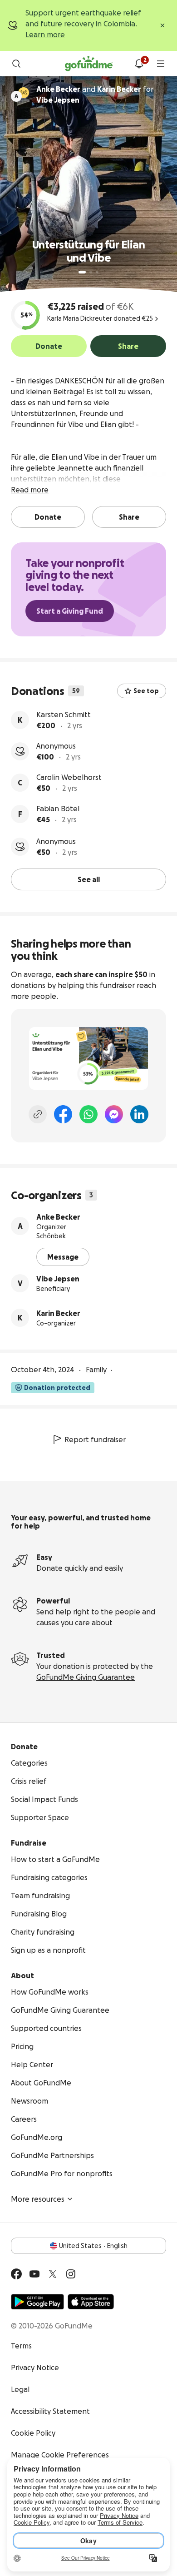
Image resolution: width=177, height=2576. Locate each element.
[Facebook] (63, 1114)
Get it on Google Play (37, 2302)
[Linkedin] (139, 1114)
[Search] (16, 64)
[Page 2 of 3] (91, 272)
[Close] (162, 25)
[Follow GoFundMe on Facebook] (16, 2274)
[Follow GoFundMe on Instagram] (71, 2274)
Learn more (45, 35)
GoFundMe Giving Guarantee (86, 1677)
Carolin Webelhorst (69, 777)
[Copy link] (38, 1114)
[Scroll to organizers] (24, 93)
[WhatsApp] (88, 1114)
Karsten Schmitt (64, 715)
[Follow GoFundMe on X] (53, 2274)
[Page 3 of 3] (97, 272)
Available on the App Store (91, 2302)
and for (95, 94)
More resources (38, 2199)
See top (146, 691)
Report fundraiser (95, 1439)
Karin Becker (58, 1313)
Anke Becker (58, 1217)
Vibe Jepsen (58, 1279)
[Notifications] (139, 64)
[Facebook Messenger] (114, 1114)
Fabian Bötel (58, 809)
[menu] (161, 64)
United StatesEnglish (93, 2246)
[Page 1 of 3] (82, 272)
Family (96, 1370)
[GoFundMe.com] (89, 64)
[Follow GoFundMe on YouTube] (34, 2274)
